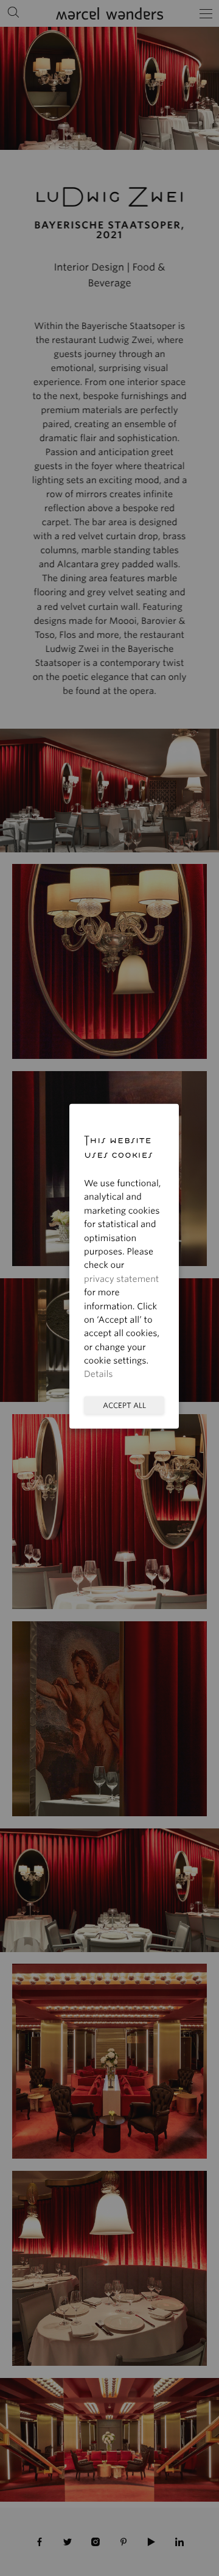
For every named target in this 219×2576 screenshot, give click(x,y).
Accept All (124, 1405)
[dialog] (109, 1288)
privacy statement (121, 1279)
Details (99, 1375)
